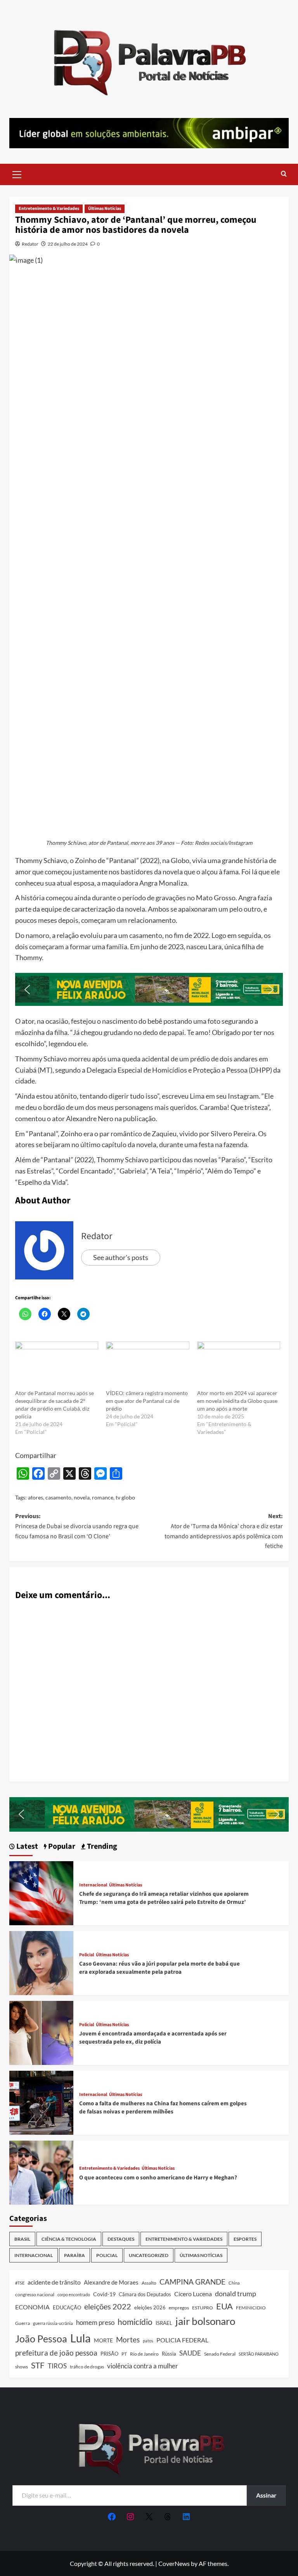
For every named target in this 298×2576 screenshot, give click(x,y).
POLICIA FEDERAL (182, 2340)
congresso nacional (35, 2294)
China (234, 2283)
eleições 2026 (150, 2307)
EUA (224, 2306)
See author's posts (121, 1257)
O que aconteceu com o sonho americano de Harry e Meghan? (158, 2178)
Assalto (149, 2283)
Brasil (22, 2239)
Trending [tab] (101, 1847)
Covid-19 (104, 2294)
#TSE (20, 2283)
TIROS (57, 2366)
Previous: (77, 1526)
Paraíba (74, 2255)
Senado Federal (220, 2354)
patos (148, 2341)
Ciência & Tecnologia (69, 2239)
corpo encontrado (74, 2294)
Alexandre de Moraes (111, 2282)
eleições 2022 (108, 2306)
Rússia (169, 2354)
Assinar (266, 2495)
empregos (179, 2308)
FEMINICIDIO (251, 2308)
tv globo (125, 1497)
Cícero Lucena (193, 2294)
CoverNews (174, 2563)
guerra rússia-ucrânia (53, 2323)
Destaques (121, 2239)
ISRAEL (164, 2323)
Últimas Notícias (105, 209)
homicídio (135, 2322)
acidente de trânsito (54, 2282)
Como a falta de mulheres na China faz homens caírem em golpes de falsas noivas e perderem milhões (163, 2108)
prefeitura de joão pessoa (56, 2353)
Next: (224, 1531)
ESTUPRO (203, 2308)
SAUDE (190, 2353)
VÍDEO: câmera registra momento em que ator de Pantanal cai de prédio (147, 1401)
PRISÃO (109, 2354)
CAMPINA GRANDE (192, 2282)
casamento (58, 1497)
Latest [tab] (26, 1847)
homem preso (95, 2322)
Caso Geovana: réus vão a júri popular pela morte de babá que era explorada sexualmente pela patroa (159, 1968)
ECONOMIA (32, 2307)
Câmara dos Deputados (145, 2294)
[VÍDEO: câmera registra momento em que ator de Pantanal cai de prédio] (147, 1365)
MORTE (103, 2340)
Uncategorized (149, 2255)
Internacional (93, 1885)
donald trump (236, 2293)
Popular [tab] (61, 1847)
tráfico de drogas (87, 2366)
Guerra (23, 2323)
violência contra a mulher (143, 2366)
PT (124, 2354)
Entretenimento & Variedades (49, 209)
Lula (81, 2338)
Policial (87, 1955)
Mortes (128, 2339)
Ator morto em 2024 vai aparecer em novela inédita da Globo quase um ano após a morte (237, 1401)
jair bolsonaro (205, 2321)
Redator (30, 244)
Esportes (245, 2239)
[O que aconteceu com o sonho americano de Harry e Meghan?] (41, 2171)
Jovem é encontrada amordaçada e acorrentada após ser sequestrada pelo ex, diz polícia (153, 2038)
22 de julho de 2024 (68, 244)
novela (82, 1497)
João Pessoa (41, 2339)
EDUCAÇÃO (67, 2307)
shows (22, 2367)
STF (38, 2365)
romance (103, 1497)
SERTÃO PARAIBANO (259, 2354)
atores (36, 1497)
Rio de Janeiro (144, 2354)
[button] (17, 173)
